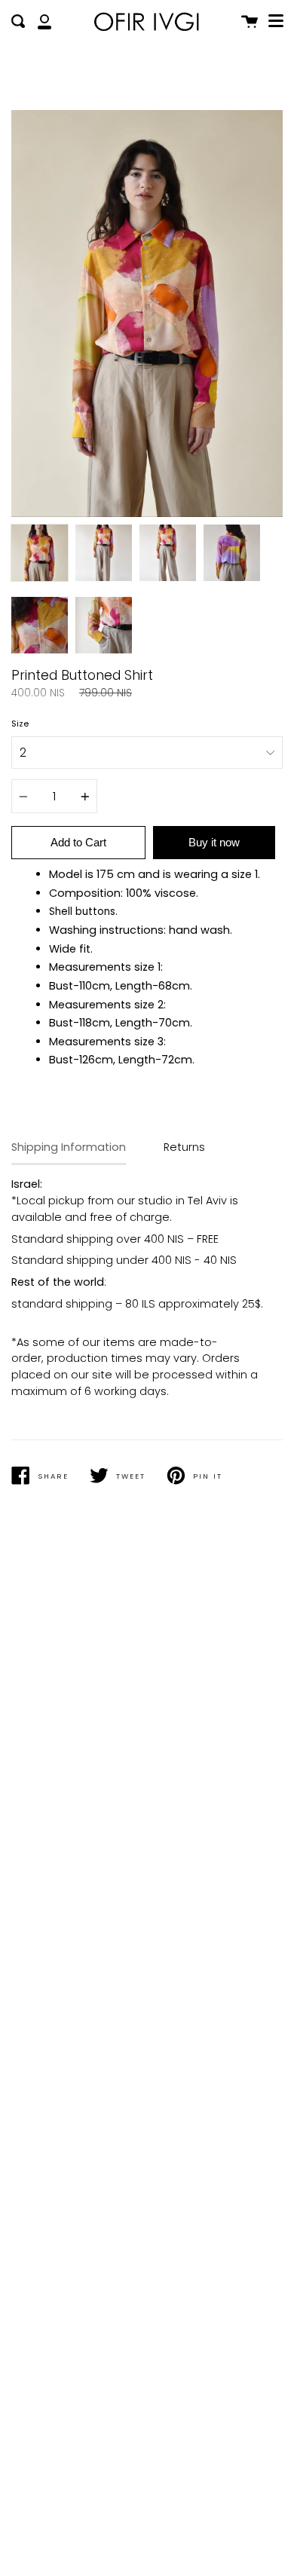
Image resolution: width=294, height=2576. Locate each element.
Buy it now (214, 842)
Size (20, 724)
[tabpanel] (147, 314)
